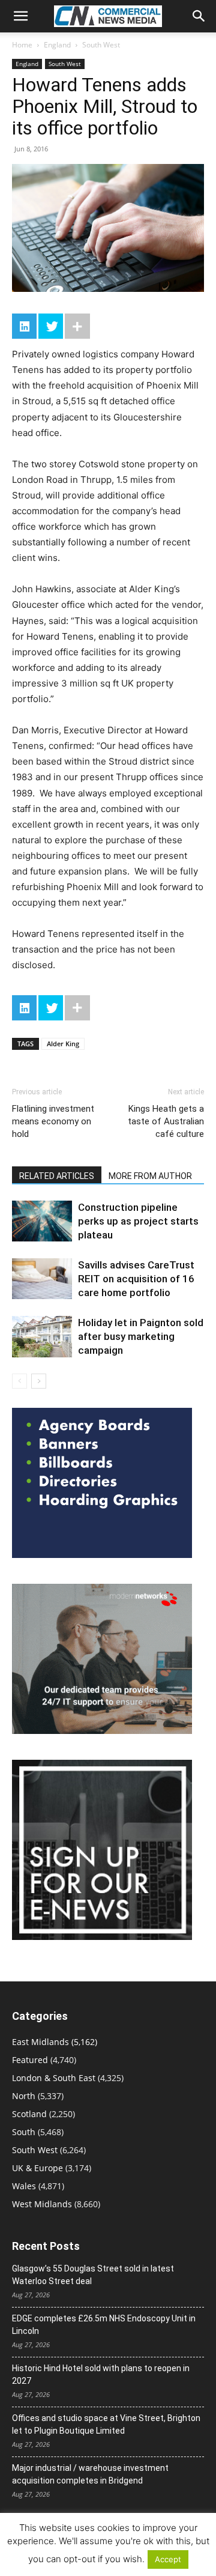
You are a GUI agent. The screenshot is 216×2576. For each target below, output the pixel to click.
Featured (30, 2060)
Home (22, 45)
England (57, 45)
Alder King (63, 1044)
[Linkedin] (24, 326)
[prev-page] (19, 1381)
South (24, 2132)
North (24, 2096)
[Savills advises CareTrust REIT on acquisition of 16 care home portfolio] (42, 1279)
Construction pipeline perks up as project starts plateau (138, 1221)
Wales (24, 2186)
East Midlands (40, 2042)
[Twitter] (51, 326)
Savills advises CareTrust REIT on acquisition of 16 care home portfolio (136, 1279)
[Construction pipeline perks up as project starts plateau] (42, 1221)
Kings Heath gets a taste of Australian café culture (166, 1121)
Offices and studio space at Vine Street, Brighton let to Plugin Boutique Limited (106, 2424)
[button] (20, 16)
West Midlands (42, 2204)
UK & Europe (37, 2168)
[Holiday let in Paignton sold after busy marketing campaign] (42, 1337)
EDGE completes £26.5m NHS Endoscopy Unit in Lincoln (104, 2325)
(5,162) (55, 2042)
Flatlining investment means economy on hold (53, 1121)
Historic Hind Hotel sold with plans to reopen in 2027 (101, 2374)
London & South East (54, 2078)
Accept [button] (168, 2559)
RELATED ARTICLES (57, 1176)
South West (101, 45)
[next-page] (39, 1381)
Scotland (29, 2114)
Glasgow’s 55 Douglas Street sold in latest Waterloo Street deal (93, 2275)
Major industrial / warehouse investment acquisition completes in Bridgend (90, 2474)
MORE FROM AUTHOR (150, 1176)
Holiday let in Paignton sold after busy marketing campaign (141, 1336)
